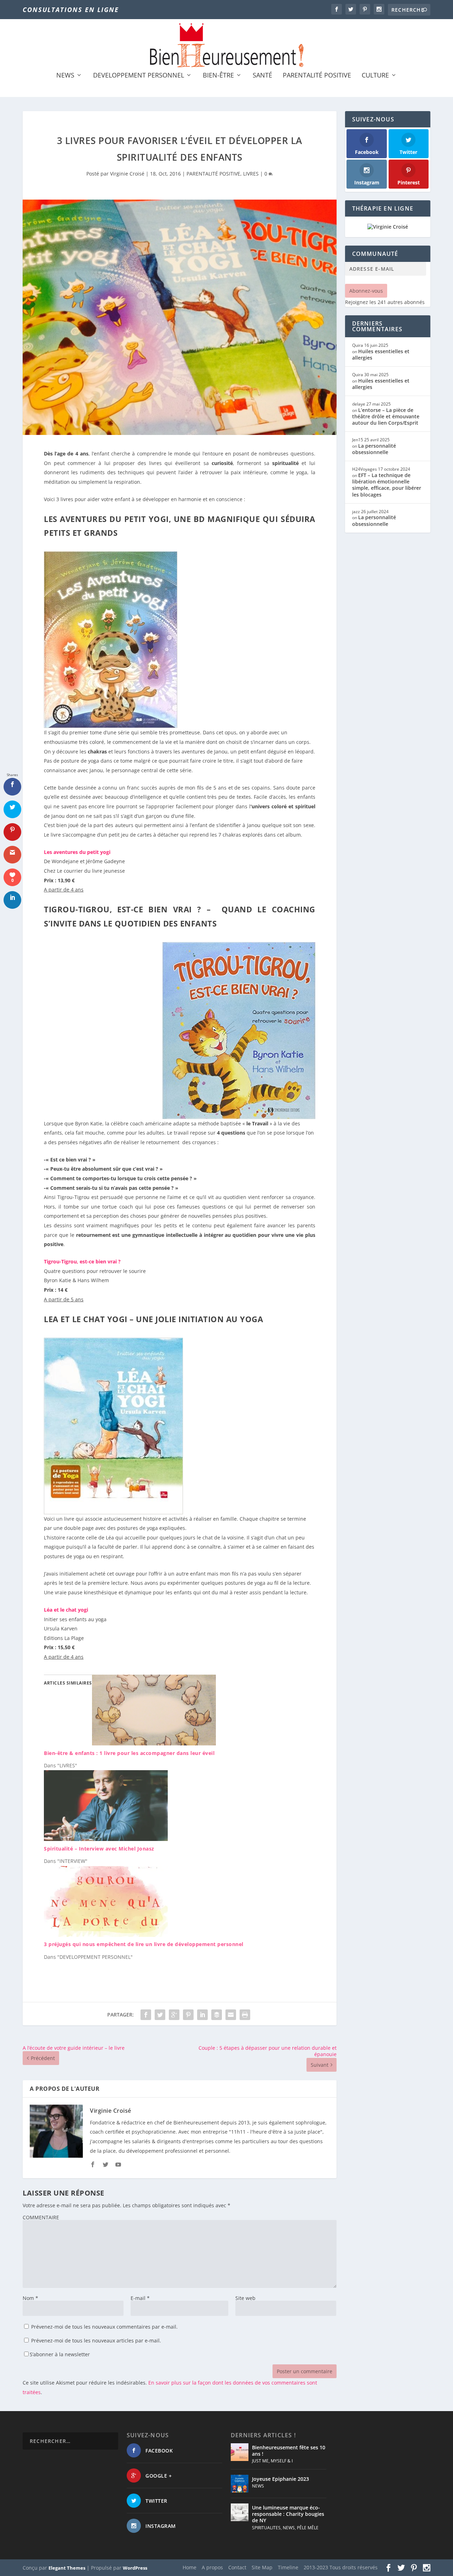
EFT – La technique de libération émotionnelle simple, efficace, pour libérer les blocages (387, 485)
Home (190, 2567)
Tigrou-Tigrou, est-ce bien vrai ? (82, 1261)
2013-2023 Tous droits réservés (341, 2567)
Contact (237, 2567)
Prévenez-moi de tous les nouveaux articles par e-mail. (96, 2340)
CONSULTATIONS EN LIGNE (71, 10)
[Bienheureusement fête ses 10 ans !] (240, 2452)
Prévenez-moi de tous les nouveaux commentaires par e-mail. (104, 2327)
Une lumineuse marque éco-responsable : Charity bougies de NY (288, 2514)
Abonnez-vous (366, 291)
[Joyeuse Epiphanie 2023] (240, 2484)
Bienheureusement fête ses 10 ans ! (289, 2451)
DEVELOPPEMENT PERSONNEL (139, 76)
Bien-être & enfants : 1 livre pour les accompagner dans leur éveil (129, 1753)
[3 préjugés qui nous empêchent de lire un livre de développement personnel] (106, 1935)
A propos (212, 2567)
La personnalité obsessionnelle (374, 449)
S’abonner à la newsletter (60, 2354)
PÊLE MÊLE (308, 2528)
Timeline (288, 2567)
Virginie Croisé (127, 174)
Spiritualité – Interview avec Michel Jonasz (99, 1849)
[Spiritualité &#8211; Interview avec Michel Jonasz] (106, 1839)
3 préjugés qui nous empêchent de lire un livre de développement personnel (144, 1944)
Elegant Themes (67, 2568)
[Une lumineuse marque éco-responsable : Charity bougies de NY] (240, 2512)
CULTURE (375, 76)
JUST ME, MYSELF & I (272, 2461)
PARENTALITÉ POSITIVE (317, 76)
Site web (245, 2298)
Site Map (262, 2567)
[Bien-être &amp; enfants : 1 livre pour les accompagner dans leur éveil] (154, 1743)
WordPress (135, 2568)
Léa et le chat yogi (66, 1610)
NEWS (65, 76)
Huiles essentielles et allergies (381, 354)
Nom (30, 2298)
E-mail (140, 2298)
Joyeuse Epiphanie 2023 (280, 2479)
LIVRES (251, 174)
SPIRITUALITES (266, 2528)
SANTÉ (262, 76)
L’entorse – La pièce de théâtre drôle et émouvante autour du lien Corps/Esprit (386, 416)
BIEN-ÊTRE (218, 76)
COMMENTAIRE (41, 2217)
